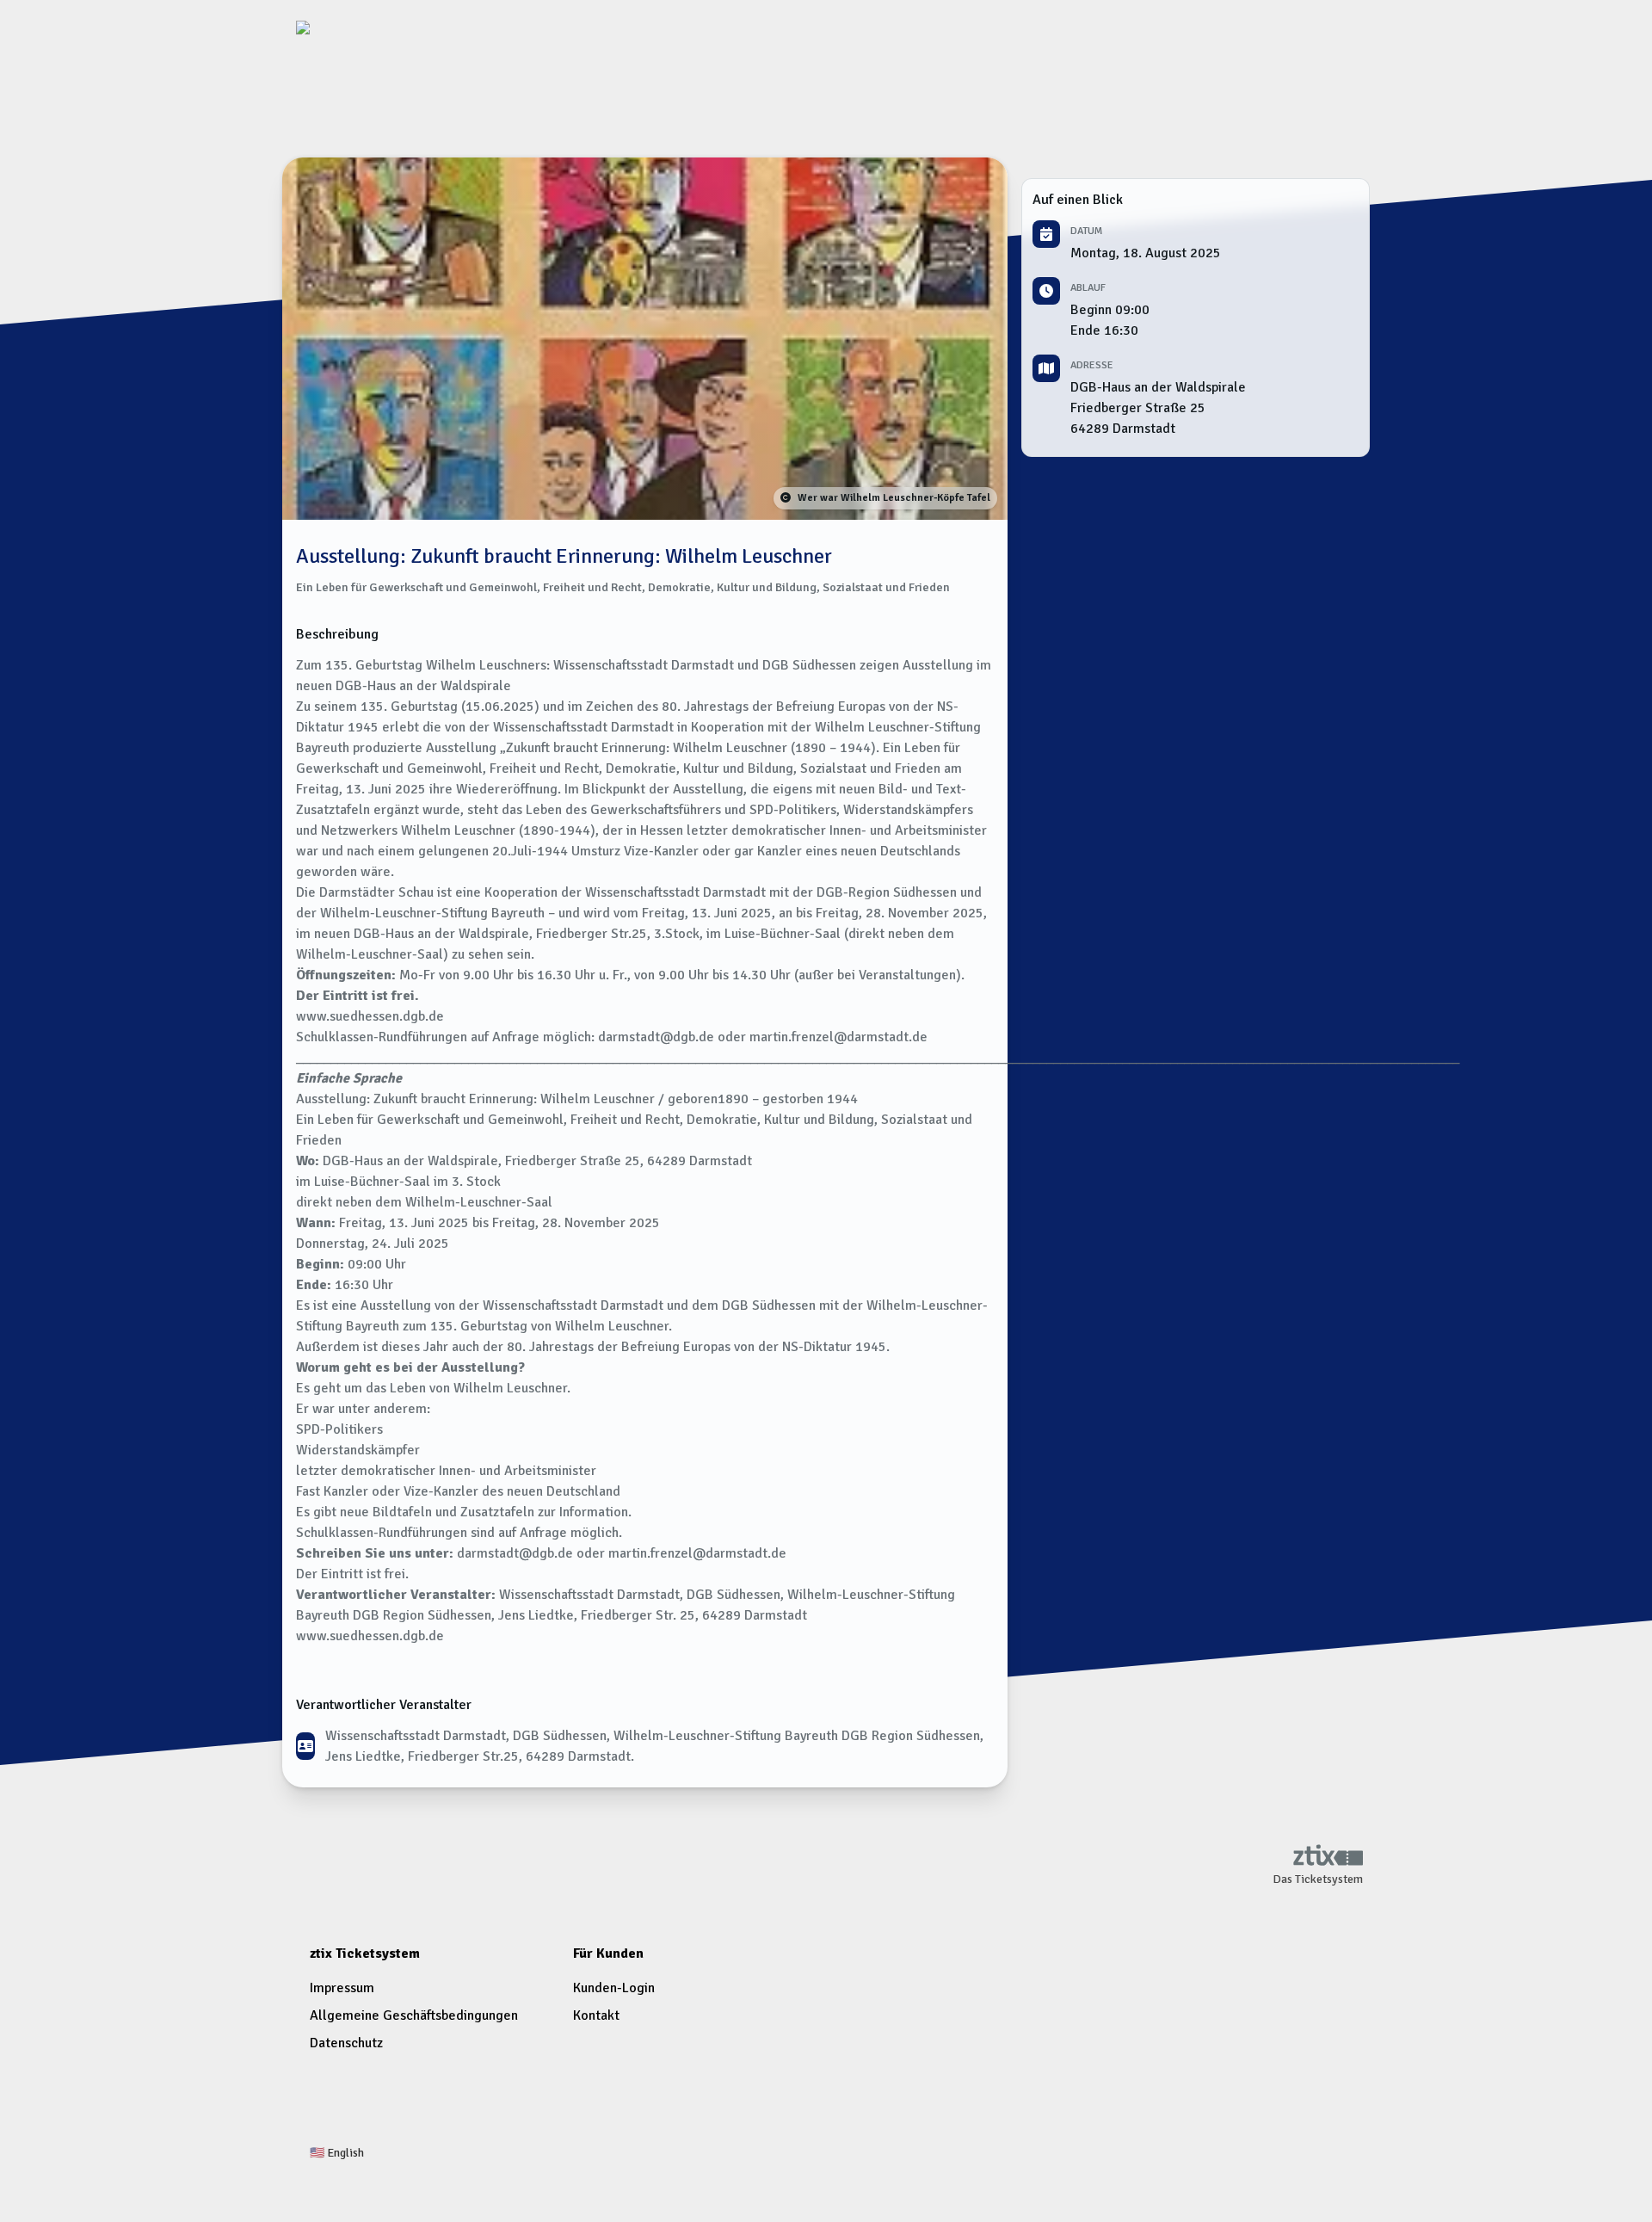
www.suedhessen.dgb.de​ (370, 1016)
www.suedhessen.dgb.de (370, 1636)
